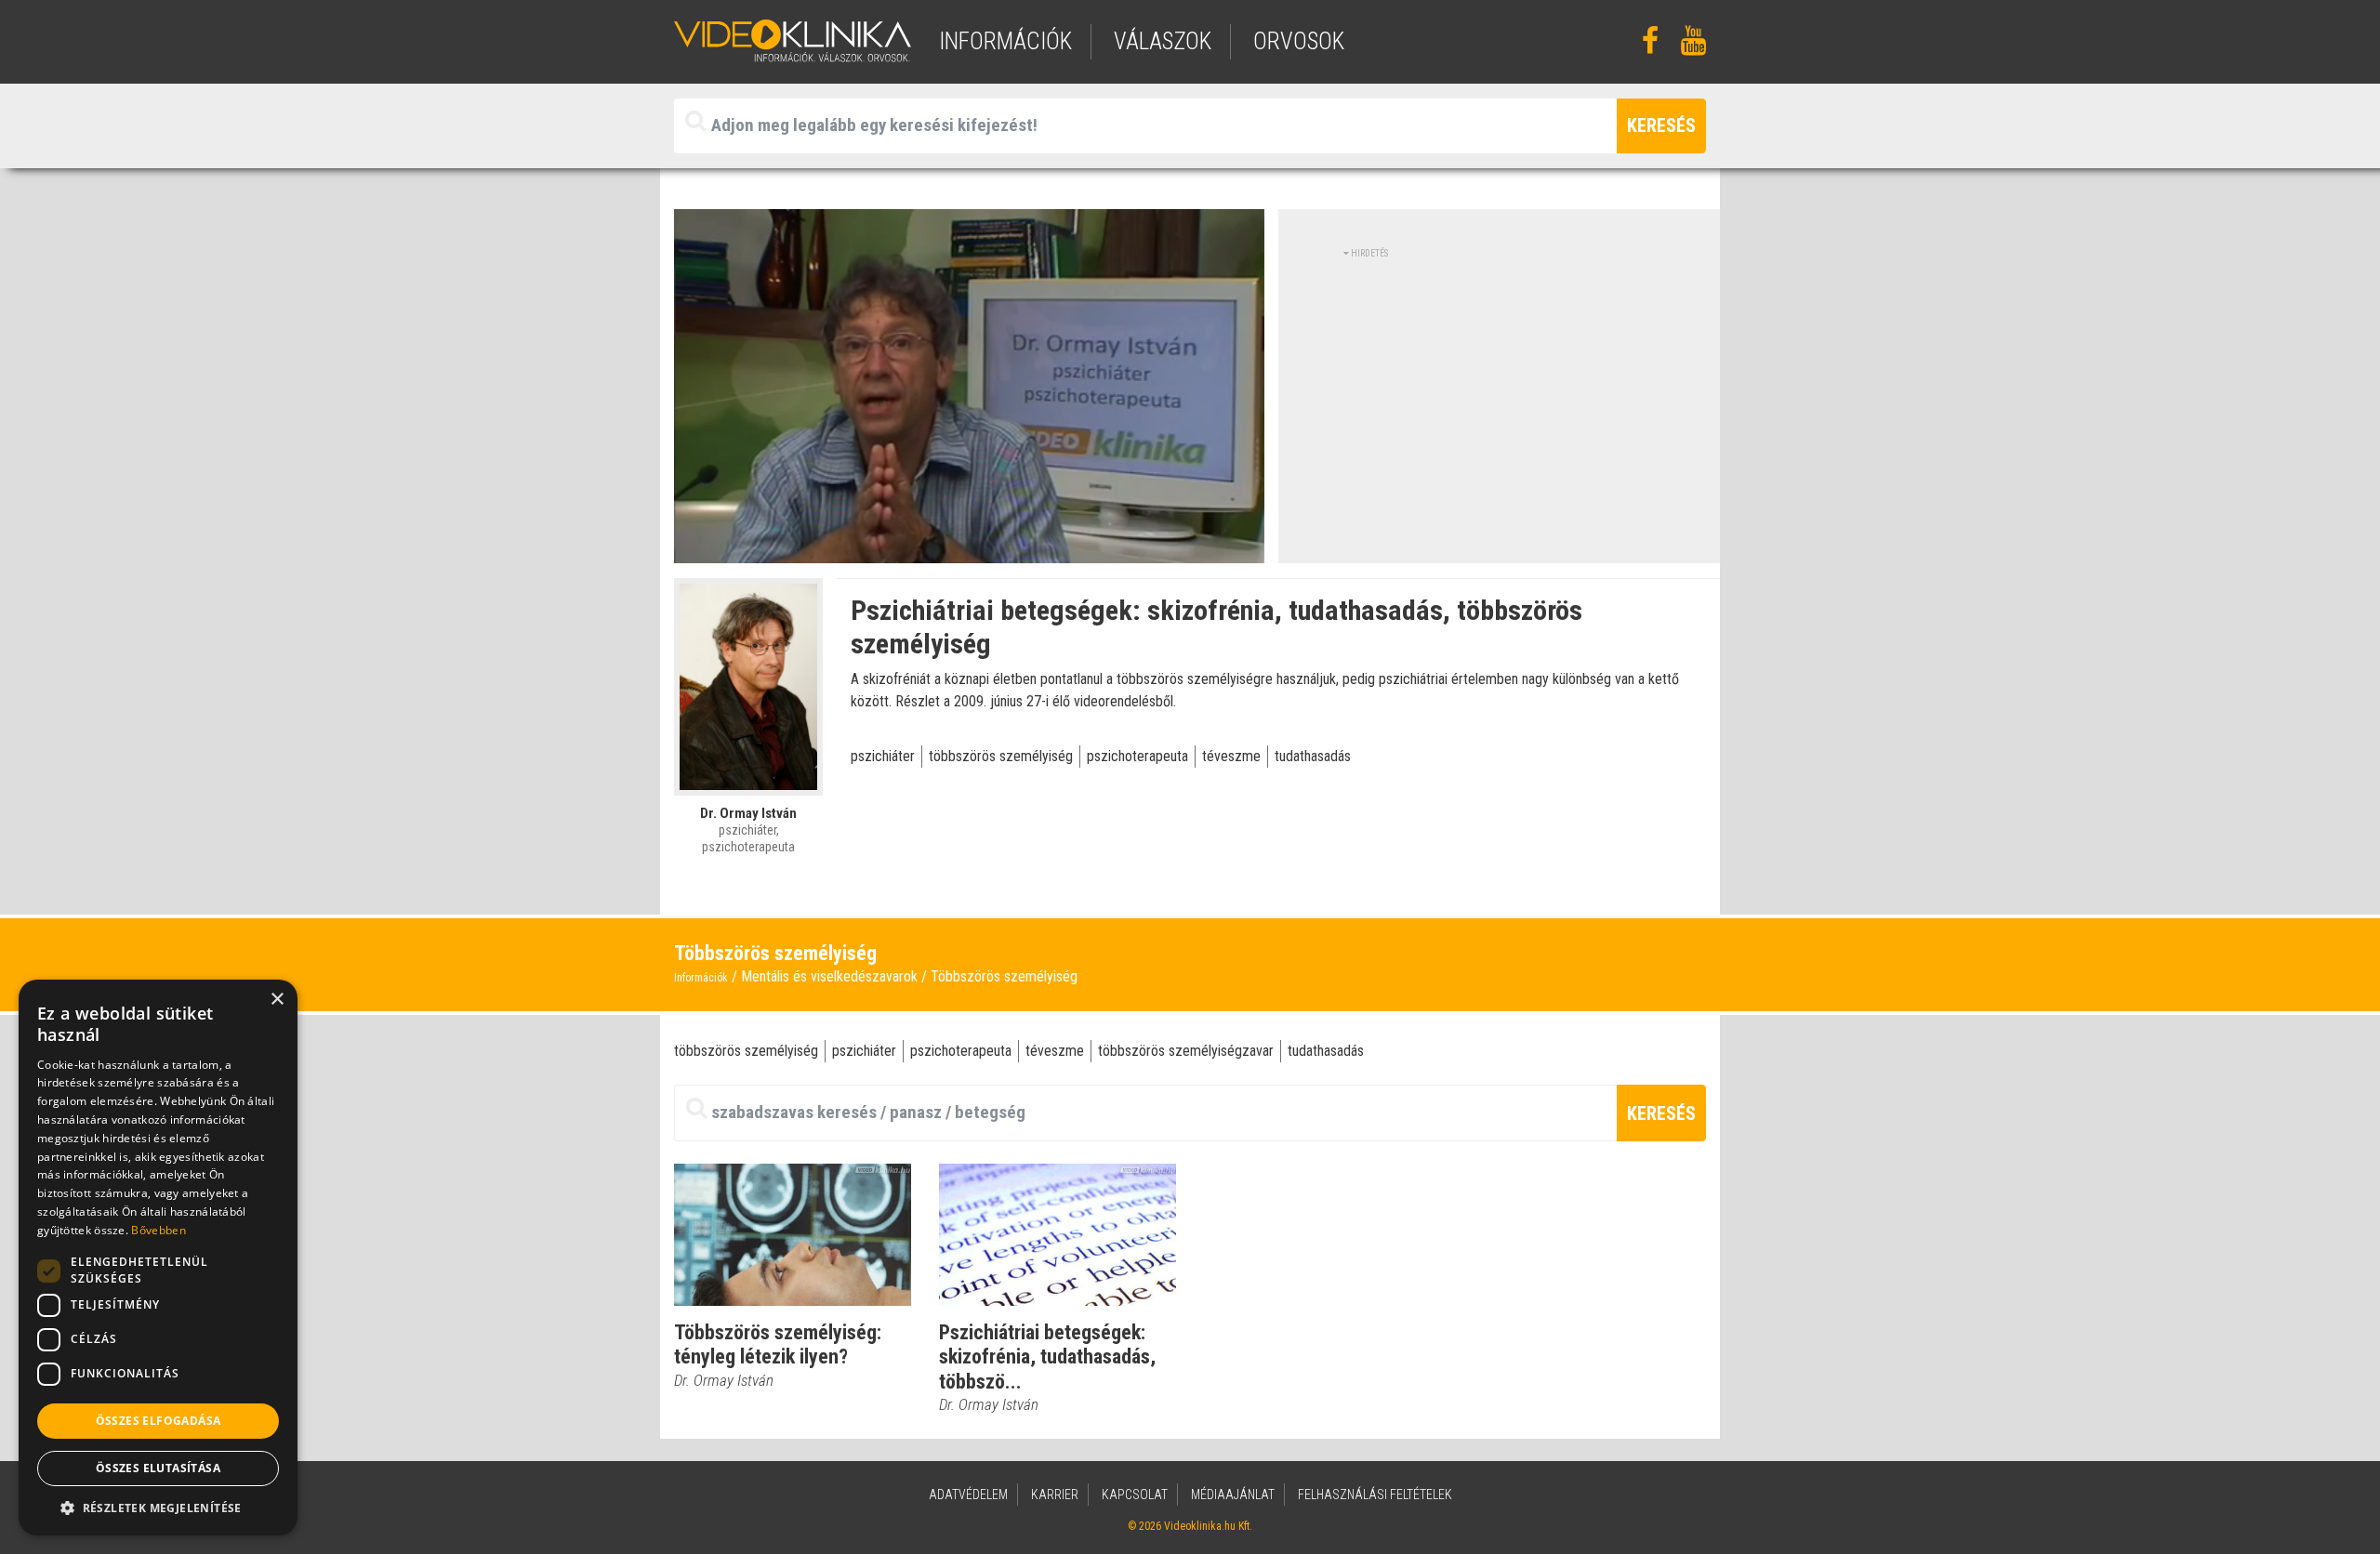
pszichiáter (883, 756)
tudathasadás (1313, 756)
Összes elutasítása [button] (158, 1468)
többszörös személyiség (1001, 756)
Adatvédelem (968, 1495)
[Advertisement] (1500, 390)
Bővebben (158, 1230)
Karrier (1055, 1495)
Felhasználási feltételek (1375, 1495)
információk (1005, 41)
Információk (701, 978)
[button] (158, 1508)
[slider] (967, 550)
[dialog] (158, 1258)
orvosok (1299, 41)
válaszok (1163, 41)
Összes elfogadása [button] (159, 1421)
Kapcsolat (1135, 1495)
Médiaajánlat (1233, 1495)
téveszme (1231, 756)
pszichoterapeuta (1137, 756)
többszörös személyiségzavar (1186, 1051)
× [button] (277, 1000)
